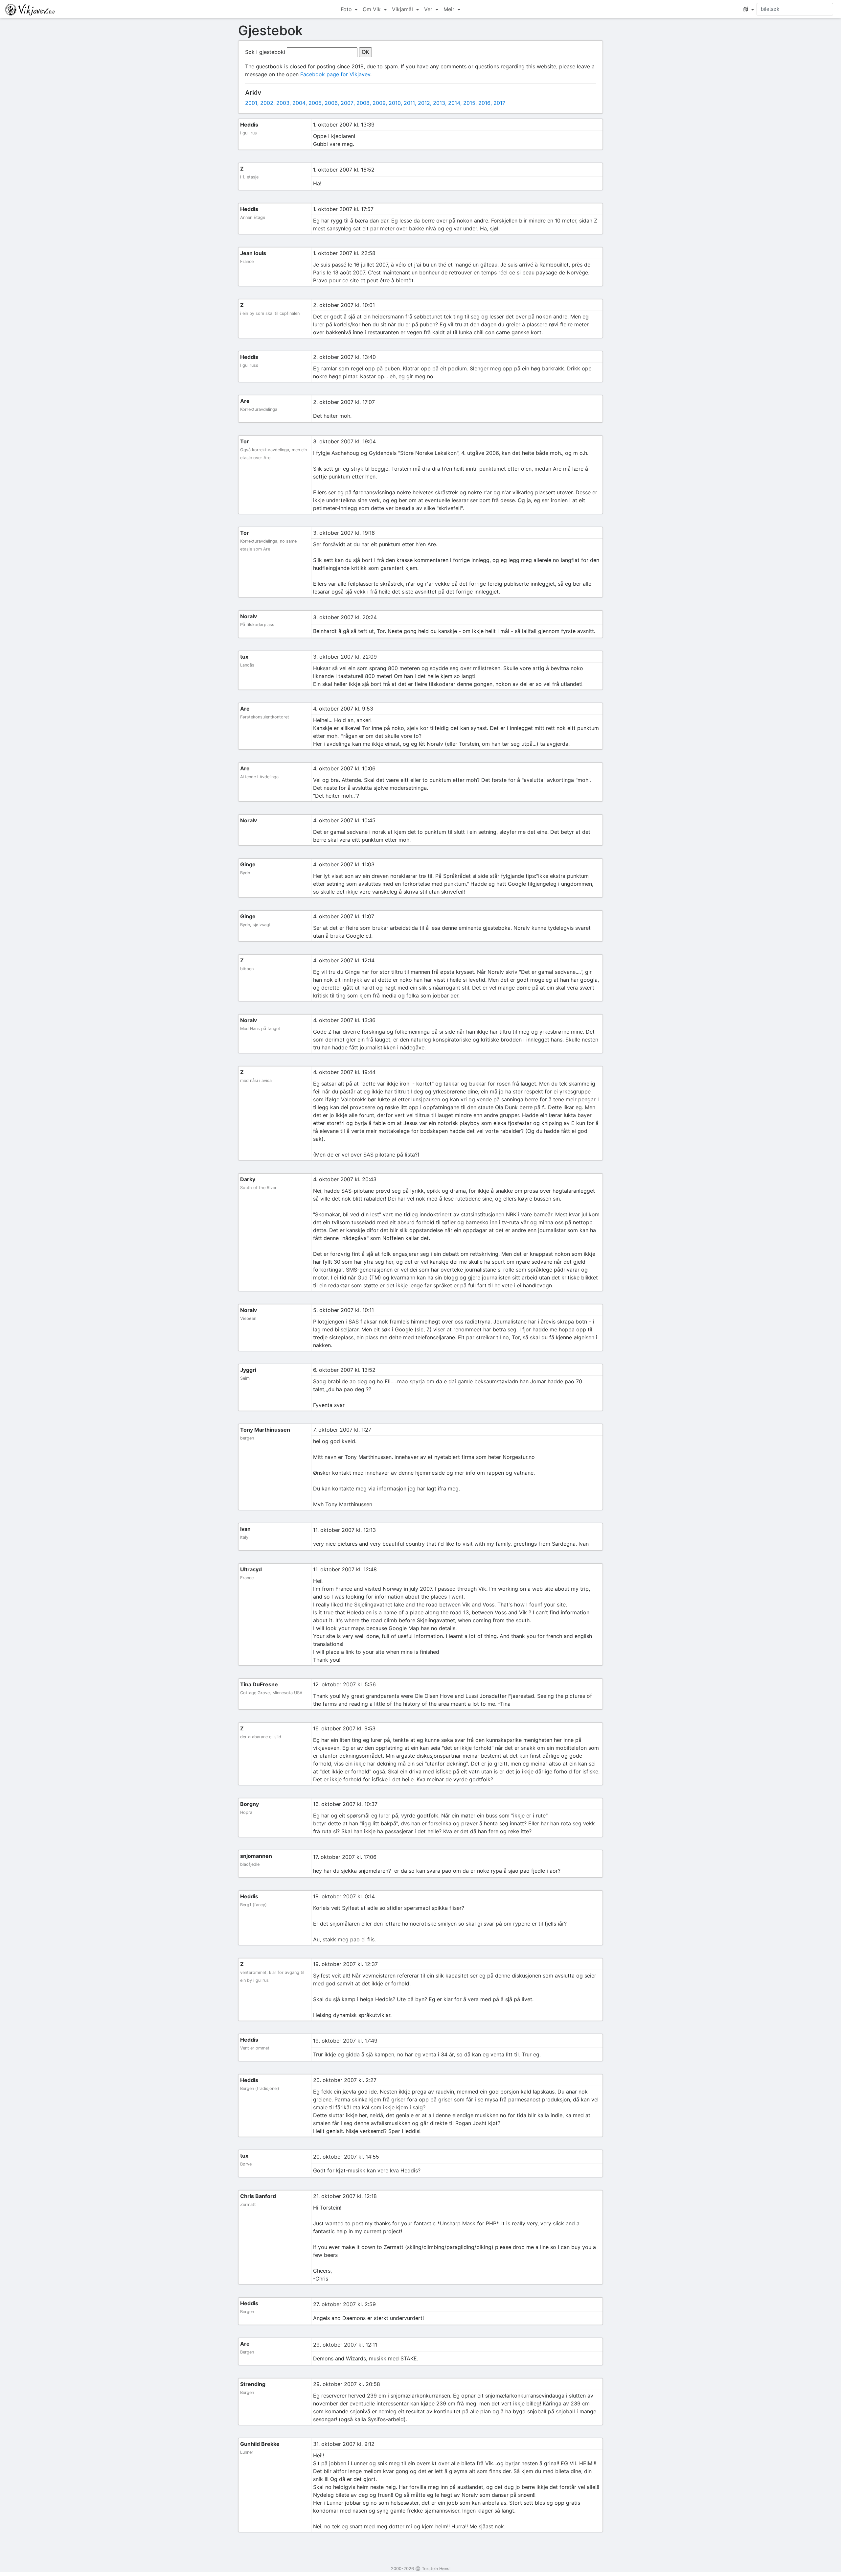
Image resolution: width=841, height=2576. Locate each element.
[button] (749, 9)
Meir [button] (450, 9)
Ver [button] (429, 9)
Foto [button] (347, 9)
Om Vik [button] (373, 9)
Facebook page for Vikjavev (335, 74)
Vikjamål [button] (403, 9)
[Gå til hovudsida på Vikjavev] (30, 9)
